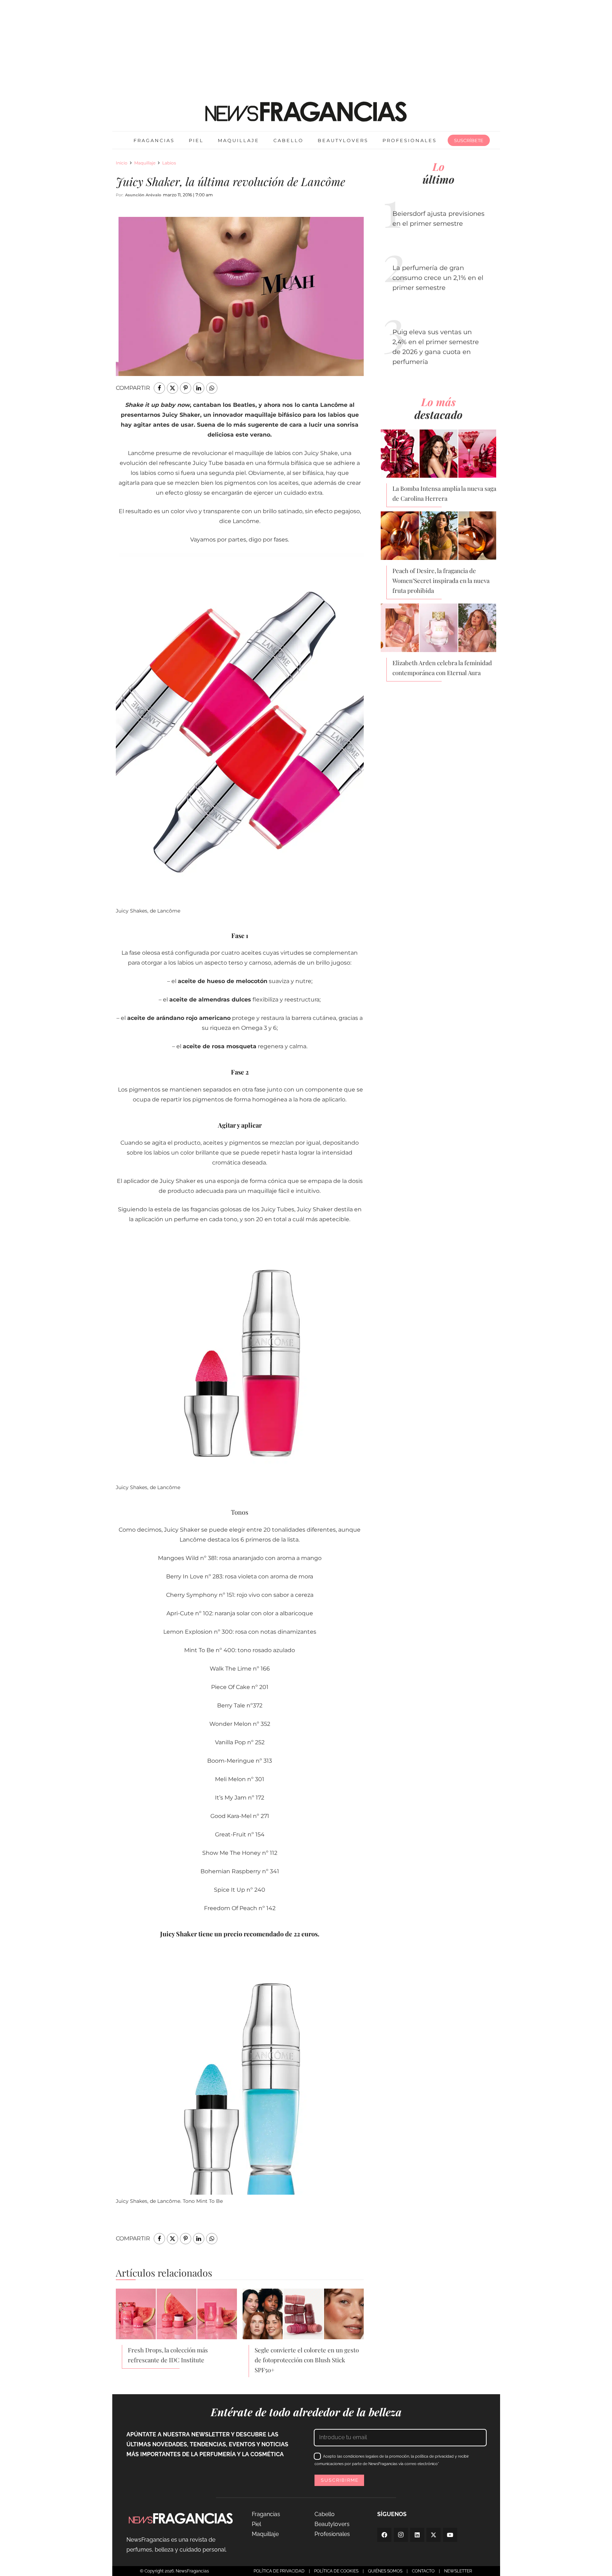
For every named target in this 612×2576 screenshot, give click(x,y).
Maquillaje (145, 163)
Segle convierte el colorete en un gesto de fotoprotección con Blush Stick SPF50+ (307, 2360)
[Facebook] (384, 2535)
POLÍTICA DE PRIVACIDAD (279, 2571)
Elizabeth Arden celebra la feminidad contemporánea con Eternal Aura (442, 668)
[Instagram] (401, 2535)
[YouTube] (450, 2535)
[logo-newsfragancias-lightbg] (306, 112)
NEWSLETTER (458, 2571)
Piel (256, 2524)
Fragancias (266, 2514)
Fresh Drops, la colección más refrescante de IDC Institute (168, 2355)
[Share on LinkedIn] (199, 388)
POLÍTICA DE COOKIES (336, 2571)
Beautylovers (332, 2524)
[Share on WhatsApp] (212, 388)
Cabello (325, 2514)
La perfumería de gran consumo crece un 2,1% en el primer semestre (438, 278)
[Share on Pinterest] (186, 388)
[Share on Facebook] (159, 388)
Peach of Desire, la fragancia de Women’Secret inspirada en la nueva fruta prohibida (441, 580)
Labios (169, 163)
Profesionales (332, 2534)
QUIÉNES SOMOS (385, 2571)
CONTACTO (423, 2571)
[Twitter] (433, 2535)
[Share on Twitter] (172, 388)
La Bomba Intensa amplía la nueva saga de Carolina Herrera (444, 493)
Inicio (122, 163)
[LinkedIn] (417, 2535)
